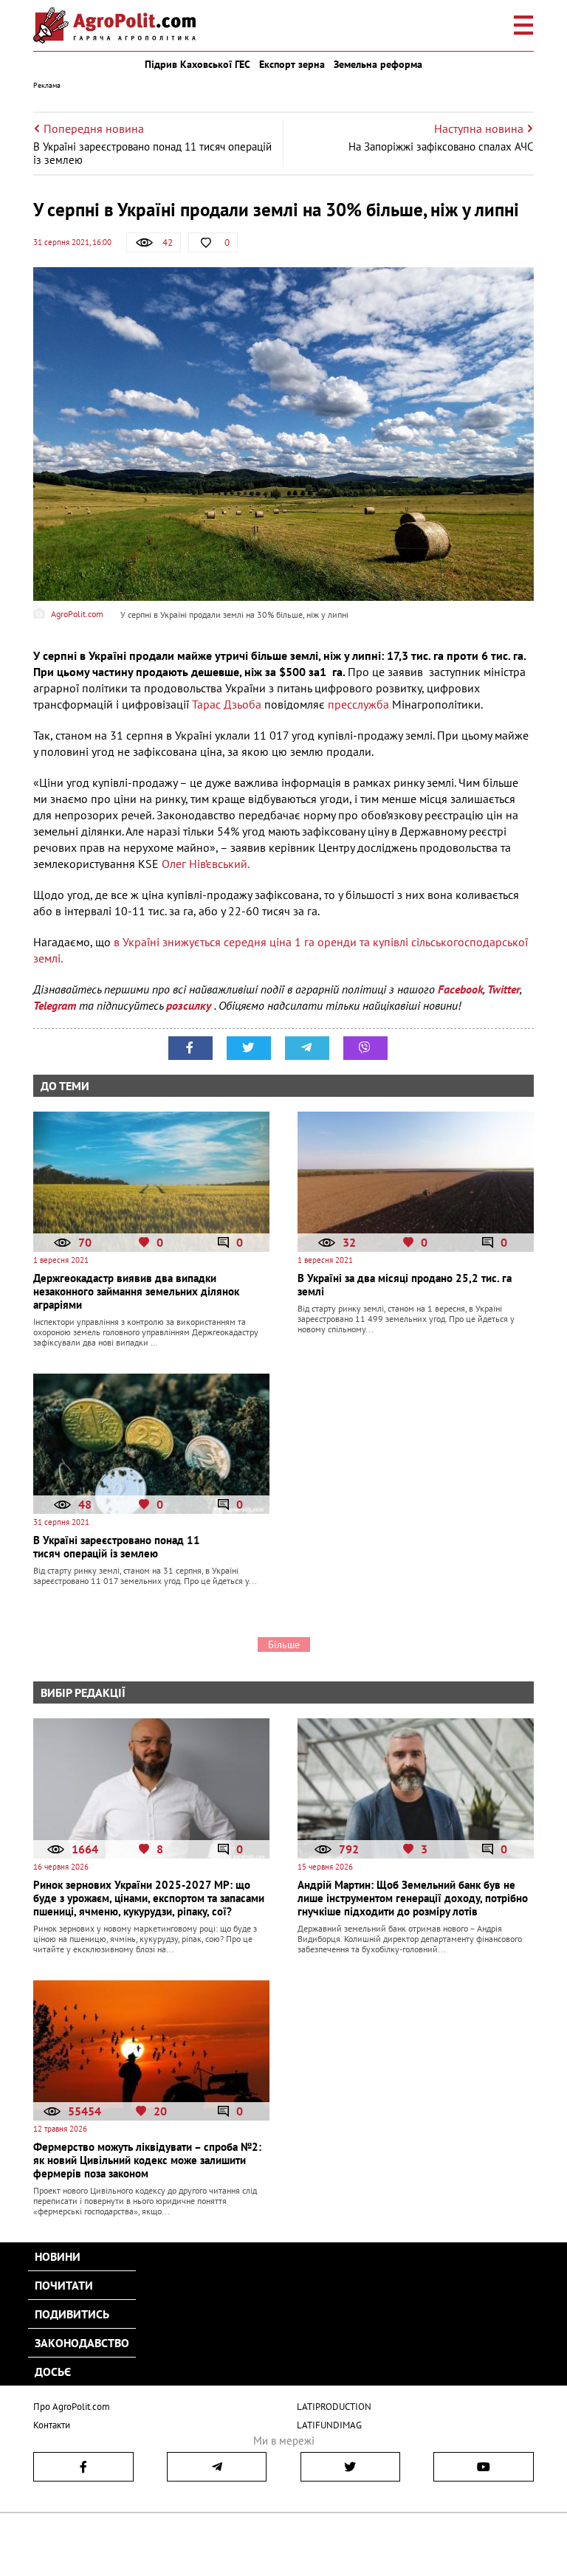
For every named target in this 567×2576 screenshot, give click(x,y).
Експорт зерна (292, 64)
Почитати (64, 2285)
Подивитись (72, 2314)
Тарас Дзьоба (228, 704)
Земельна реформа (378, 64)
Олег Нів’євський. (206, 864)
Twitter (504, 989)
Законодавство (82, 2343)
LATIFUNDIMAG (329, 2425)
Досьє (53, 2372)
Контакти (52, 2425)
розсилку (190, 1005)
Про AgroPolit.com (72, 2407)
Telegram (55, 1005)
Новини (58, 2256)
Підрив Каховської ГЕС (197, 64)
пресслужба (360, 704)
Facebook (460, 989)
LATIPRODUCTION (334, 2407)
